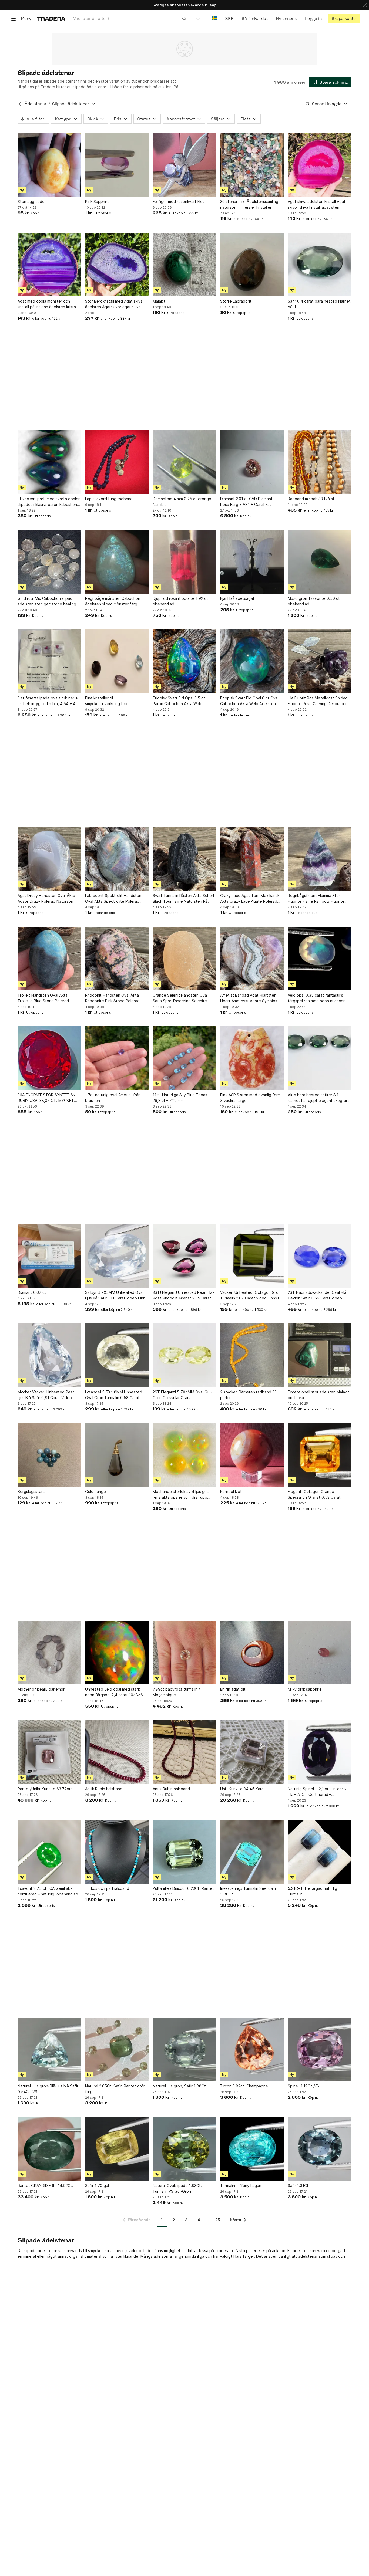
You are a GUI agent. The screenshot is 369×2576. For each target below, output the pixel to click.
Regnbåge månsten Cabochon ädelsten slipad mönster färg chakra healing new (113, 601)
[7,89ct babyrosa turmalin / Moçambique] (185, 1653)
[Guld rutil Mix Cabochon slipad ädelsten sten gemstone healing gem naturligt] (49, 562)
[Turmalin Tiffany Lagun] (252, 2149)
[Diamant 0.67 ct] (49, 1256)
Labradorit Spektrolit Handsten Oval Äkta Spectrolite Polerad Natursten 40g (113, 899)
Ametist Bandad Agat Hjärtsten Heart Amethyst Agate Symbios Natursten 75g (249, 998)
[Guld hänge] (117, 1455)
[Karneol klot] (252, 1455)
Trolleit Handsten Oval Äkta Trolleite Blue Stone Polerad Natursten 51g (43, 998)
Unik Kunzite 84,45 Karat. (243, 1789)
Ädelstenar (36, 104)
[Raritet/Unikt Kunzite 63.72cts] (49, 1752)
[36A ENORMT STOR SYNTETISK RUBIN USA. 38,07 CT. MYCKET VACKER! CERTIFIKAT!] (49, 1058)
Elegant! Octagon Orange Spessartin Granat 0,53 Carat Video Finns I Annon (314, 1495)
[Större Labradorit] (252, 265)
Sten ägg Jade (31, 202)
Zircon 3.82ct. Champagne (244, 2086)
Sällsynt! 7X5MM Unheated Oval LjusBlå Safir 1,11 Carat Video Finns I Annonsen (116, 1295)
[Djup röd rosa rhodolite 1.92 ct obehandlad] (185, 562)
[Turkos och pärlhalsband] (117, 1852)
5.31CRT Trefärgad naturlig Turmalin (312, 1891)
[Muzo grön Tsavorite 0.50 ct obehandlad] (320, 562)
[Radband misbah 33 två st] (320, 462)
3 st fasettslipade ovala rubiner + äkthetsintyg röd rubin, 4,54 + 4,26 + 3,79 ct (49, 701)
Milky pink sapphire (305, 1689)
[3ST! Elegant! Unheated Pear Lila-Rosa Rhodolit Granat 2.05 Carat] (185, 1256)
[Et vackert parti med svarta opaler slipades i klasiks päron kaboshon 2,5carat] (49, 462)
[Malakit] (185, 265)
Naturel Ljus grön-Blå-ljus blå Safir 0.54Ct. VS (48, 2089)
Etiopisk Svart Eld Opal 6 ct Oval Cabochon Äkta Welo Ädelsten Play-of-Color (249, 701)
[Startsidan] (51, 18)
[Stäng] (365, 5)
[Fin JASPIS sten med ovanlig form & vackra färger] (252, 1058)
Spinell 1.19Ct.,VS (303, 2086)
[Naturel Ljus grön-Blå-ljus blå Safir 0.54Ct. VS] (49, 2049)
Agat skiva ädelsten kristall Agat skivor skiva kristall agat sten (317, 204)
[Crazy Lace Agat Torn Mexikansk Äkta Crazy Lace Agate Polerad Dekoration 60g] (252, 859)
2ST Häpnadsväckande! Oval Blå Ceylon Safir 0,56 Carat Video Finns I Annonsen (317, 1295)
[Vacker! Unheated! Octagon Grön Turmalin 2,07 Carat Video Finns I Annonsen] (252, 1256)
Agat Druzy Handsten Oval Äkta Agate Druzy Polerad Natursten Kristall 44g (46, 899)
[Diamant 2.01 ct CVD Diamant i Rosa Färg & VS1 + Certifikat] (252, 462)
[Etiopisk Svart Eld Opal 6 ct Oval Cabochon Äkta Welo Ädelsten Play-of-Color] (252, 661)
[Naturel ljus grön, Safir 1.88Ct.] (185, 2049)
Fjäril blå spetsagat (237, 598)
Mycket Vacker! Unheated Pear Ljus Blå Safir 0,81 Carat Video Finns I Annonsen (46, 1395)
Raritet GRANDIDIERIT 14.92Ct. (45, 2186)
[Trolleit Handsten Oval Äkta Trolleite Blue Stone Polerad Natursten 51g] (49, 959)
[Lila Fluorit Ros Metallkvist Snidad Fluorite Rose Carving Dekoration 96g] (320, 661)
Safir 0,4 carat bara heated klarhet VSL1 (319, 304)
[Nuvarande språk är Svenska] (214, 18)
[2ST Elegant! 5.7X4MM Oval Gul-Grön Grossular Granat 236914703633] (185, 1355)
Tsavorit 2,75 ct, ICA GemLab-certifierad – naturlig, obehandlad (48, 1891)
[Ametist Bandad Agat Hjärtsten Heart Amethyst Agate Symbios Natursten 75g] (252, 959)
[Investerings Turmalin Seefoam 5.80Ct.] (252, 1852)
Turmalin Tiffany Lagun (241, 2186)
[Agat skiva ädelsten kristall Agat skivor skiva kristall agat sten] (320, 165)
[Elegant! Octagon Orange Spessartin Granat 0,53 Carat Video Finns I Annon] (320, 1455)
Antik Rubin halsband (104, 1789)
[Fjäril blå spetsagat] (252, 562)
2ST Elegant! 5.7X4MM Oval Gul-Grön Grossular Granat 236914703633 (182, 1395)
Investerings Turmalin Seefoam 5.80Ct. (248, 1891)
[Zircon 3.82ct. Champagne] (252, 2049)
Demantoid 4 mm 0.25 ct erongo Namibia (182, 502)
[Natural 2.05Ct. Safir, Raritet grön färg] (117, 2049)
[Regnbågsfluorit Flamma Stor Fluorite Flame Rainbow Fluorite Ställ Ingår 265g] (320, 859)
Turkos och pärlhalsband (107, 1888)
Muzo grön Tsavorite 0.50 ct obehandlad (314, 601)
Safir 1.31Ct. (299, 2186)
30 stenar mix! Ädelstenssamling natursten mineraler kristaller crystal (249, 205)
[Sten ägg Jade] (49, 165)
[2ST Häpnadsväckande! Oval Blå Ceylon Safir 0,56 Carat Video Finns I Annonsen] (320, 1256)
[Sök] (184, 18)
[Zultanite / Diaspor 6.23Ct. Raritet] (185, 1852)
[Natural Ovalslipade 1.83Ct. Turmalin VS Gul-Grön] (185, 2149)
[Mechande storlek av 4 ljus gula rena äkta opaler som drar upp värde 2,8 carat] (185, 1455)
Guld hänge (95, 1492)
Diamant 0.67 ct (32, 1292)
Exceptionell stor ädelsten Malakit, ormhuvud (319, 1395)
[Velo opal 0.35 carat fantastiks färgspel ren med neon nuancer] (320, 959)
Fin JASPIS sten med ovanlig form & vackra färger (250, 1098)
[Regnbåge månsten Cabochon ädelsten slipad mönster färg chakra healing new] (117, 562)
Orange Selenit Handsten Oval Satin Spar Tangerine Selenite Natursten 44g (180, 998)
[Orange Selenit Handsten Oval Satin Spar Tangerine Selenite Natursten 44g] (185, 959)
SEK (229, 18)
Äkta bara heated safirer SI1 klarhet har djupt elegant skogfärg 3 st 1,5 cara (319, 1098)
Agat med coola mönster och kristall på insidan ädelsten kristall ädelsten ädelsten (48, 304)
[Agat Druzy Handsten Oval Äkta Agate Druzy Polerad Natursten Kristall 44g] (49, 859)
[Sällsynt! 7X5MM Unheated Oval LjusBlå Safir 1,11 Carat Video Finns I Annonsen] (117, 1256)
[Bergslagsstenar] (49, 1455)
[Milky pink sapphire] (320, 1653)
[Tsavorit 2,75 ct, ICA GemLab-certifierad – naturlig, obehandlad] (49, 1852)
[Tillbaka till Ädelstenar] (20, 104)
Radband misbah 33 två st (311, 499)
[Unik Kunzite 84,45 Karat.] (252, 1752)
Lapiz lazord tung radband (109, 499)
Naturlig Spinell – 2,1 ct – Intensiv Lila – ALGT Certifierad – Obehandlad (317, 1792)
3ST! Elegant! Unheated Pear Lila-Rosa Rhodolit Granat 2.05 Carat (183, 1295)
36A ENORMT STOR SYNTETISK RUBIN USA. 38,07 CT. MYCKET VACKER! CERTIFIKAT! (46, 1098)
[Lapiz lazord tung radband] (117, 462)
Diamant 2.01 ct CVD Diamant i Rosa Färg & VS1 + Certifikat (247, 502)
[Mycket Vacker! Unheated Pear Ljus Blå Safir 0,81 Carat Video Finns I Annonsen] (49, 1355)
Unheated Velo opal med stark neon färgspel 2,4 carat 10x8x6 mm (114, 1692)
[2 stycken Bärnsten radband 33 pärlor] (252, 1355)
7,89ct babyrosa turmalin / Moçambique (176, 1692)
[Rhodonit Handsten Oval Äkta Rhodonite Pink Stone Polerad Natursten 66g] (117, 959)
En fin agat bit (233, 1689)
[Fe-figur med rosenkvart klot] (185, 165)
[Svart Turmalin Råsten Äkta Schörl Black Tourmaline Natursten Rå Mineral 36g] (185, 859)
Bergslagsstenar (32, 1492)
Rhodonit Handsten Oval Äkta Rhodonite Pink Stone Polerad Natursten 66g (112, 998)
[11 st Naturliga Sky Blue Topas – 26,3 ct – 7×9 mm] (185, 1058)
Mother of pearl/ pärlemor (41, 1689)
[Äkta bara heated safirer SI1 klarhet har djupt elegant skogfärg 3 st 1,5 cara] (320, 1058)
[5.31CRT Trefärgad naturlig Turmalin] (320, 1852)
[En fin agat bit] (252, 1653)
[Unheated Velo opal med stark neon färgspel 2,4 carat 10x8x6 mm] (117, 1653)
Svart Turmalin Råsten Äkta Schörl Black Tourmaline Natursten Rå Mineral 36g (183, 899)
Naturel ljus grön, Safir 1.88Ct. (180, 2086)
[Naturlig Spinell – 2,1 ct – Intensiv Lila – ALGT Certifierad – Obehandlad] (320, 1752)
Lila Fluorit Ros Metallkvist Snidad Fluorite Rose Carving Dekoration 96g (318, 701)
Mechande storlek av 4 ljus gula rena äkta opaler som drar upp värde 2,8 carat (181, 1495)
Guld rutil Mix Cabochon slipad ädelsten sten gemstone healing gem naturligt (47, 601)
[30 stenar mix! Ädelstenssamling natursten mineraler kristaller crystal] (252, 165)
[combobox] (130, 18)
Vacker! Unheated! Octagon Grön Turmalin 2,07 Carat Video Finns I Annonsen (250, 1295)
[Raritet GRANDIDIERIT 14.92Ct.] (49, 2149)
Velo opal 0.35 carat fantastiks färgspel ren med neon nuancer (316, 998)
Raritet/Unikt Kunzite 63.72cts (45, 1789)
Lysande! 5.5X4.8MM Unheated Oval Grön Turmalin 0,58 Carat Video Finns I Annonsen (114, 1395)
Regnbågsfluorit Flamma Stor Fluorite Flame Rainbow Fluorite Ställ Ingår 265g (316, 899)
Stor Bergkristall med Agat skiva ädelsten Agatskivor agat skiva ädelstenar (114, 304)
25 (218, 2220)
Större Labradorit (236, 301)
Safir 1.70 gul (97, 2186)
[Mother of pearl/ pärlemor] (49, 1653)
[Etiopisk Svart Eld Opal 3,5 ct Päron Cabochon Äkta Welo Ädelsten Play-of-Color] (185, 661)
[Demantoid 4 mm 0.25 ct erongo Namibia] (185, 462)
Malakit (159, 301)
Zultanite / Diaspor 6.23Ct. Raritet (183, 1888)
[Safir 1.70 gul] (117, 2149)
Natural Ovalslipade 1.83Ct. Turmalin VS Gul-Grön (177, 2188)
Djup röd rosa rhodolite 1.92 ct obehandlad (180, 601)
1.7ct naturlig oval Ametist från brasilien (113, 1098)
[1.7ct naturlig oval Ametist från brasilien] (117, 1058)
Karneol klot (231, 1492)
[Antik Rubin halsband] (117, 1752)
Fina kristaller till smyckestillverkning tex (106, 701)
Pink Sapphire (97, 202)
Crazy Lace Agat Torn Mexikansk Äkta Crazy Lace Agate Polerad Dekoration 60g (250, 899)
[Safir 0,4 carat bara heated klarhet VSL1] (320, 265)
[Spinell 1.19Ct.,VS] (320, 2049)
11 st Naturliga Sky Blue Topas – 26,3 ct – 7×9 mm (181, 1098)
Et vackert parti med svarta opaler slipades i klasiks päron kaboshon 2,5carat (49, 502)
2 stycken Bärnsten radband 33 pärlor (248, 1395)
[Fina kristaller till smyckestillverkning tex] (117, 661)
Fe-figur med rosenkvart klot (178, 202)
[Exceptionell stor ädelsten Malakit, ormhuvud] (320, 1355)
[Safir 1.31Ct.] (320, 2149)
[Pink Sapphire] (117, 165)
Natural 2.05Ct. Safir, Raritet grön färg (115, 2089)
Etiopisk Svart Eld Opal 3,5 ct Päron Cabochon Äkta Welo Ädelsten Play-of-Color (179, 701)
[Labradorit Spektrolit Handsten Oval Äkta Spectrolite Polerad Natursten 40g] (117, 859)
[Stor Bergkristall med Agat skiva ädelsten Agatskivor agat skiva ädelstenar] (117, 265)
